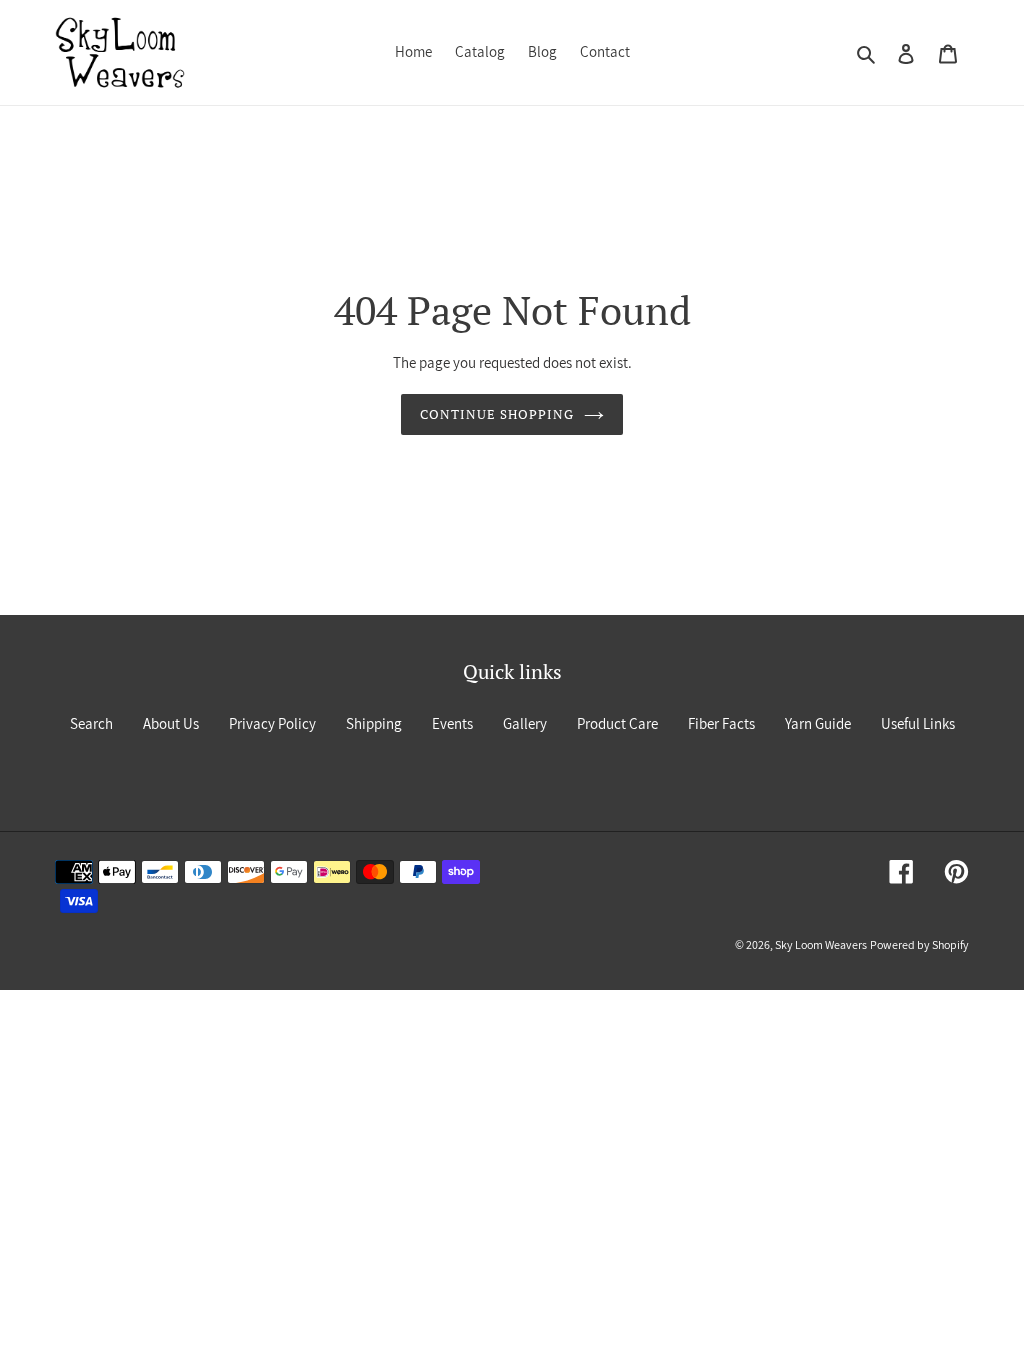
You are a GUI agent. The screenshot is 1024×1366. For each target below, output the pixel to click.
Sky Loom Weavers (821, 944)
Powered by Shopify (919, 944)
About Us (171, 723)
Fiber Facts (721, 723)
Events (452, 723)
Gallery (525, 723)
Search (91, 723)
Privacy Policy (272, 723)
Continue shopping (497, 414)
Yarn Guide (818, 723)
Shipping (374, 723)
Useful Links (918, 723)
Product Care (617, 723)
